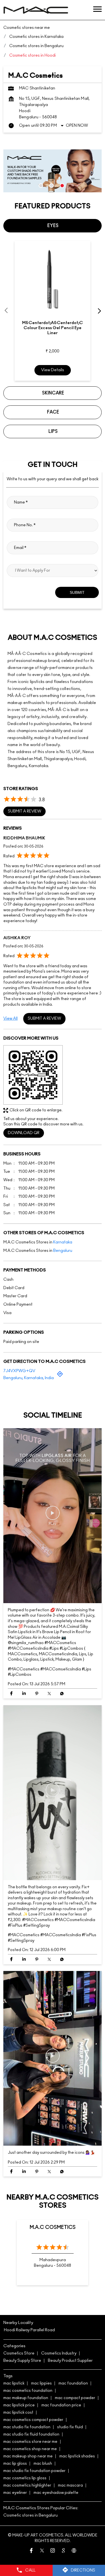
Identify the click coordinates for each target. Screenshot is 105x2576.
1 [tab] (41, 186)
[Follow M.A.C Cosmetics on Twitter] (42, 2551)
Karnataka (63, 1242)
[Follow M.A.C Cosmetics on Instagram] (53, 2551)
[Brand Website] (74, 2551)
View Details (53, 370)
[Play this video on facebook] (53, 1516)
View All (11, 1018)
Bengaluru (63, 1250)
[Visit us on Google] (63, 2551)
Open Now (77, 126)
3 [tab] (62, 186)
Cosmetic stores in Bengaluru (31, 2515)
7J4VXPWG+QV (19, 1371)
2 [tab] (52, 186)
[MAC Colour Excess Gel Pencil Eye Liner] (53, 279)
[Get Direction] (60, 1376)
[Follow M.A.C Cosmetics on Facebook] (31, 2551)
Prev (7, 311)
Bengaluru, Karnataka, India (29, 1378)
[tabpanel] (53, 171)
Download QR (24, 1133)
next (98, 311)
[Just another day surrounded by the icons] (53, 2058)
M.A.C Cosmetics (53, 2227)
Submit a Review (25, 811)
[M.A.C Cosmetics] (36, 10)
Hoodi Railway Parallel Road (29, 2330)
